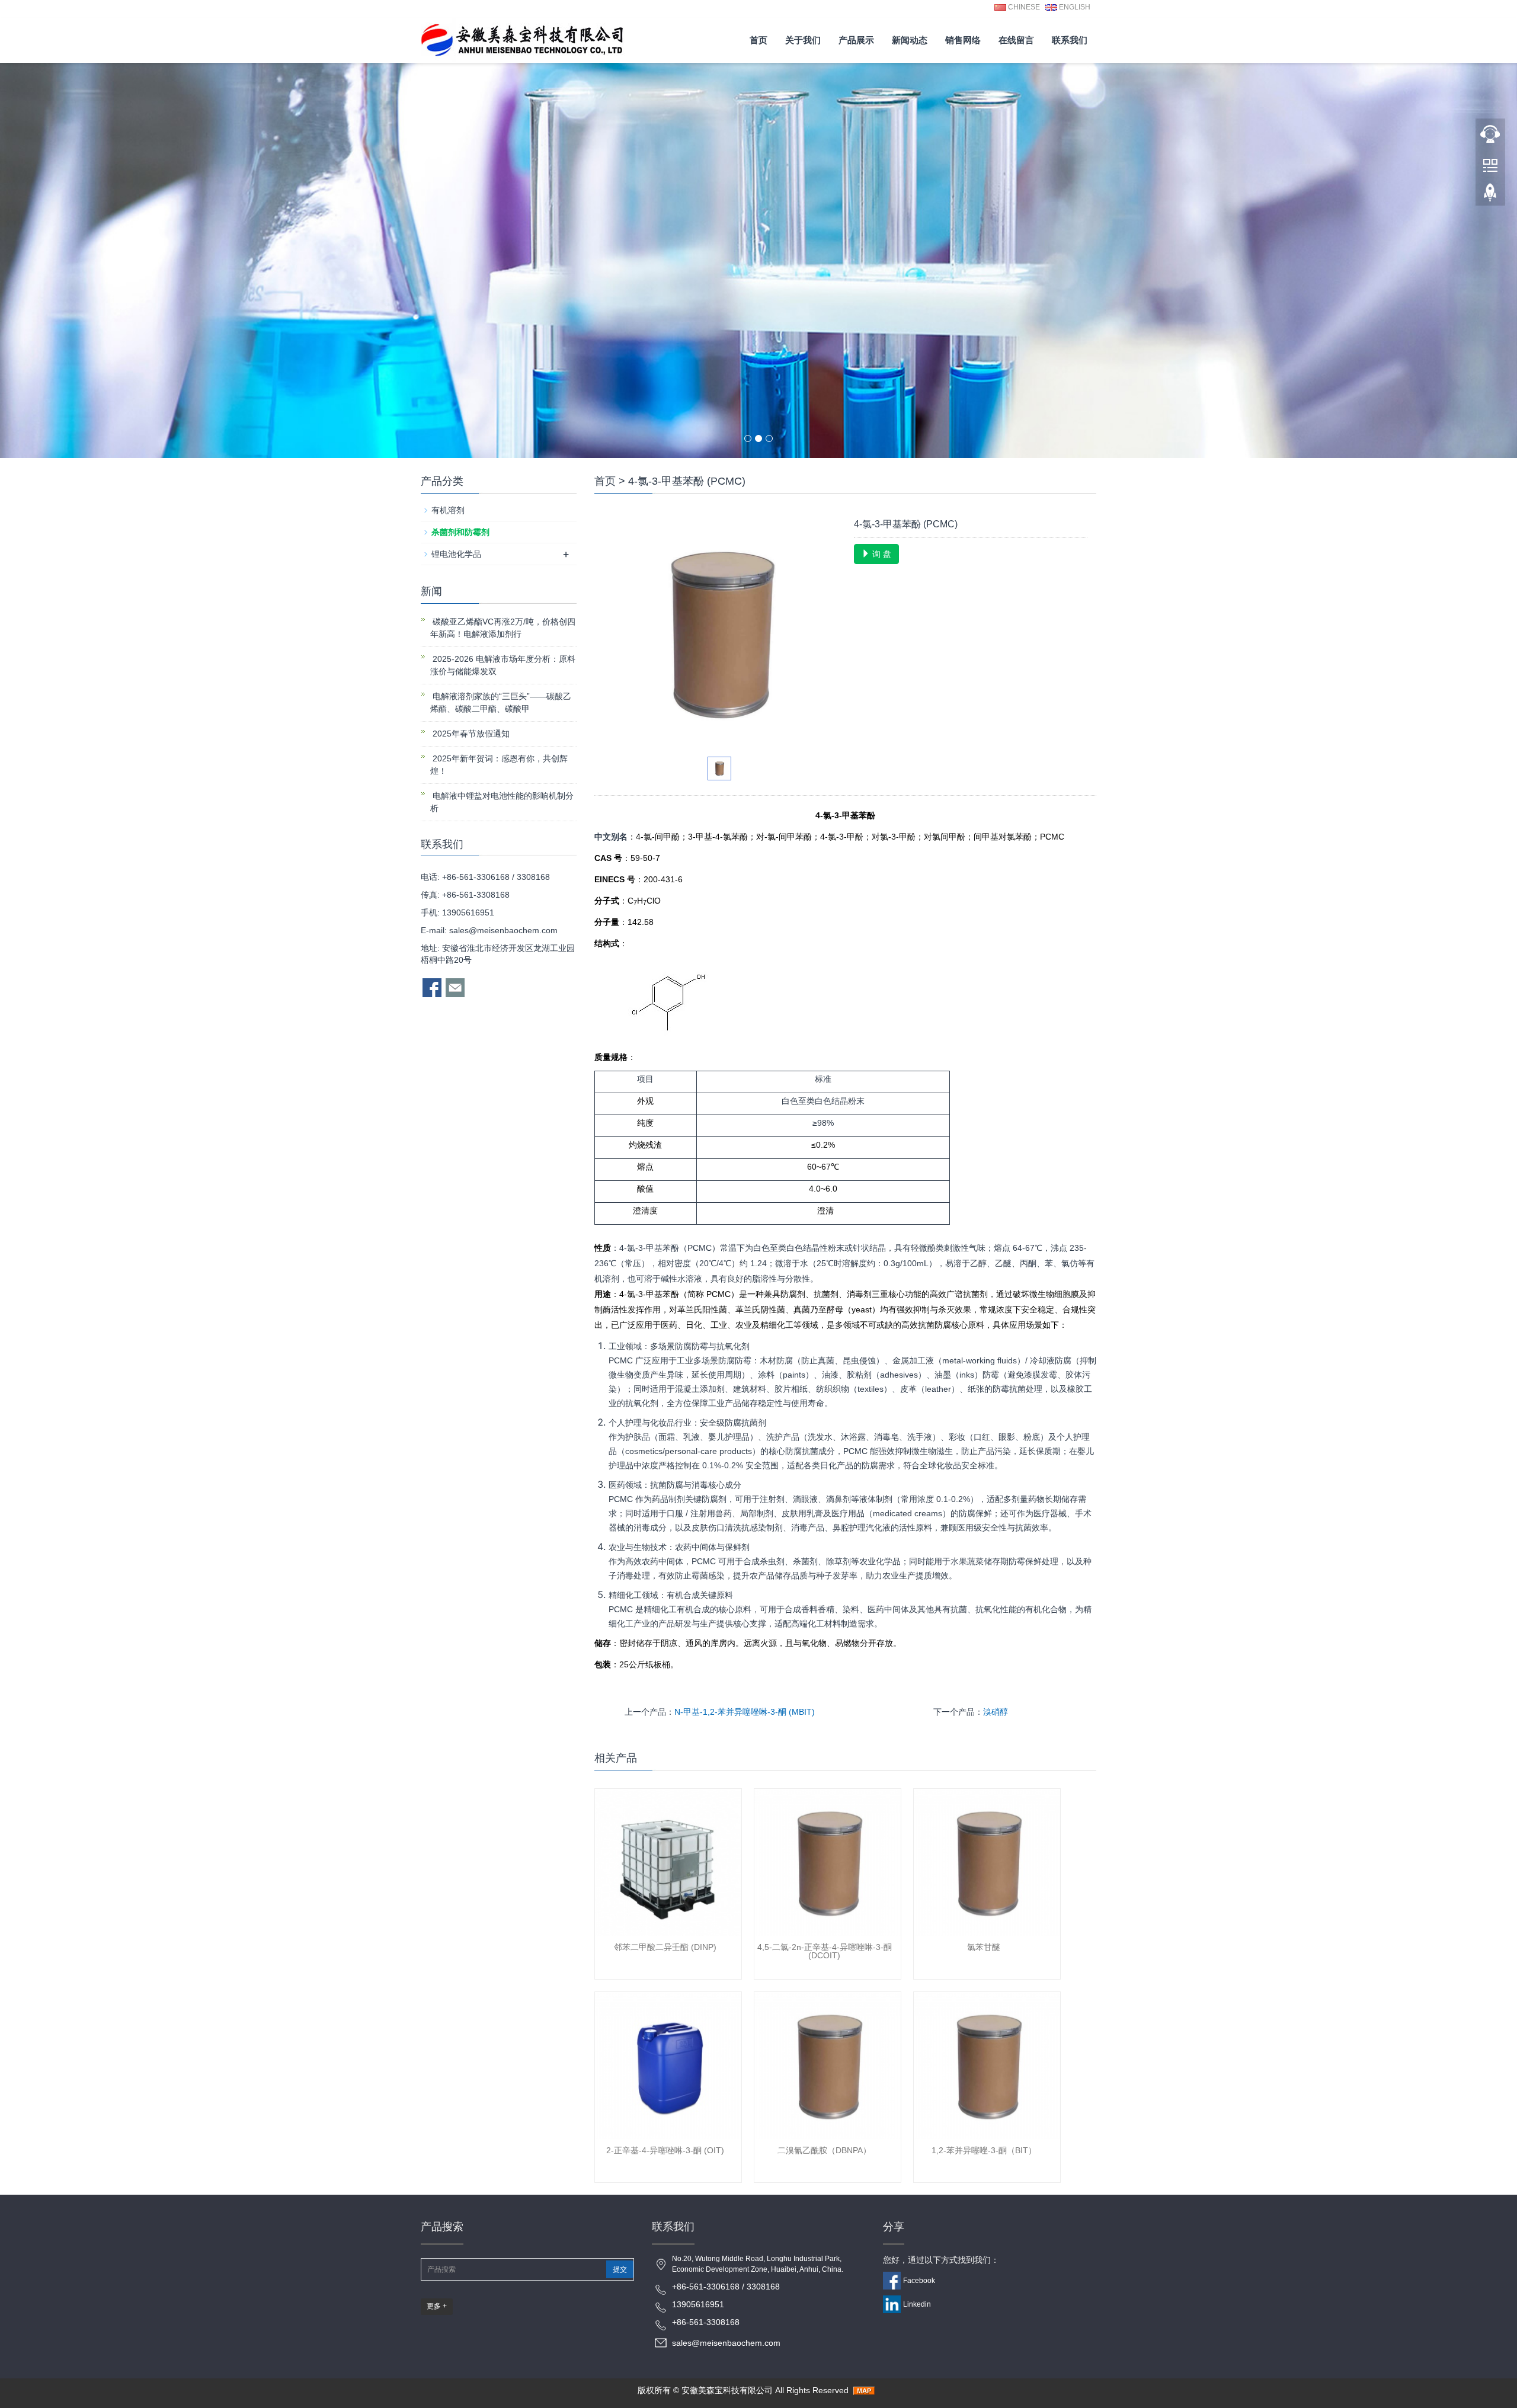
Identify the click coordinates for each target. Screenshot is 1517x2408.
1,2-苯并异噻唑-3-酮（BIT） (984, 2150)
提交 (620, 2269)
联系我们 (1070, 40)
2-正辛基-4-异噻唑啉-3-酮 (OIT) (665, 2150)
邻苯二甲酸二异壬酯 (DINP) (665, 1947)
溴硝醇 (996, 1712)
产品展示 (856, 40)
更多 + (437, 2306)
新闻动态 (910, 40)
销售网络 (963, 40)
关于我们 (803, 40)
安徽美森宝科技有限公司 (727, 2390)
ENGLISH (1074, 7)
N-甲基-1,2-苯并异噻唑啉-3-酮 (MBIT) (745, 1712)
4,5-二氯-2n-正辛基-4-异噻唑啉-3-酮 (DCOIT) (825, 1951)
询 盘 (881, 554)
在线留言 (1016, 40)
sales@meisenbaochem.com (503, 930)
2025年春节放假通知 (470, 734)
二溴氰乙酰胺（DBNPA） (824, 2150)
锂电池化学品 (456, 554)
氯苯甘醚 (984, 1947)
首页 (758, 40)
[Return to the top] (1490, 196)
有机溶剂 (448, 510)
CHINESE (1023, 7)
